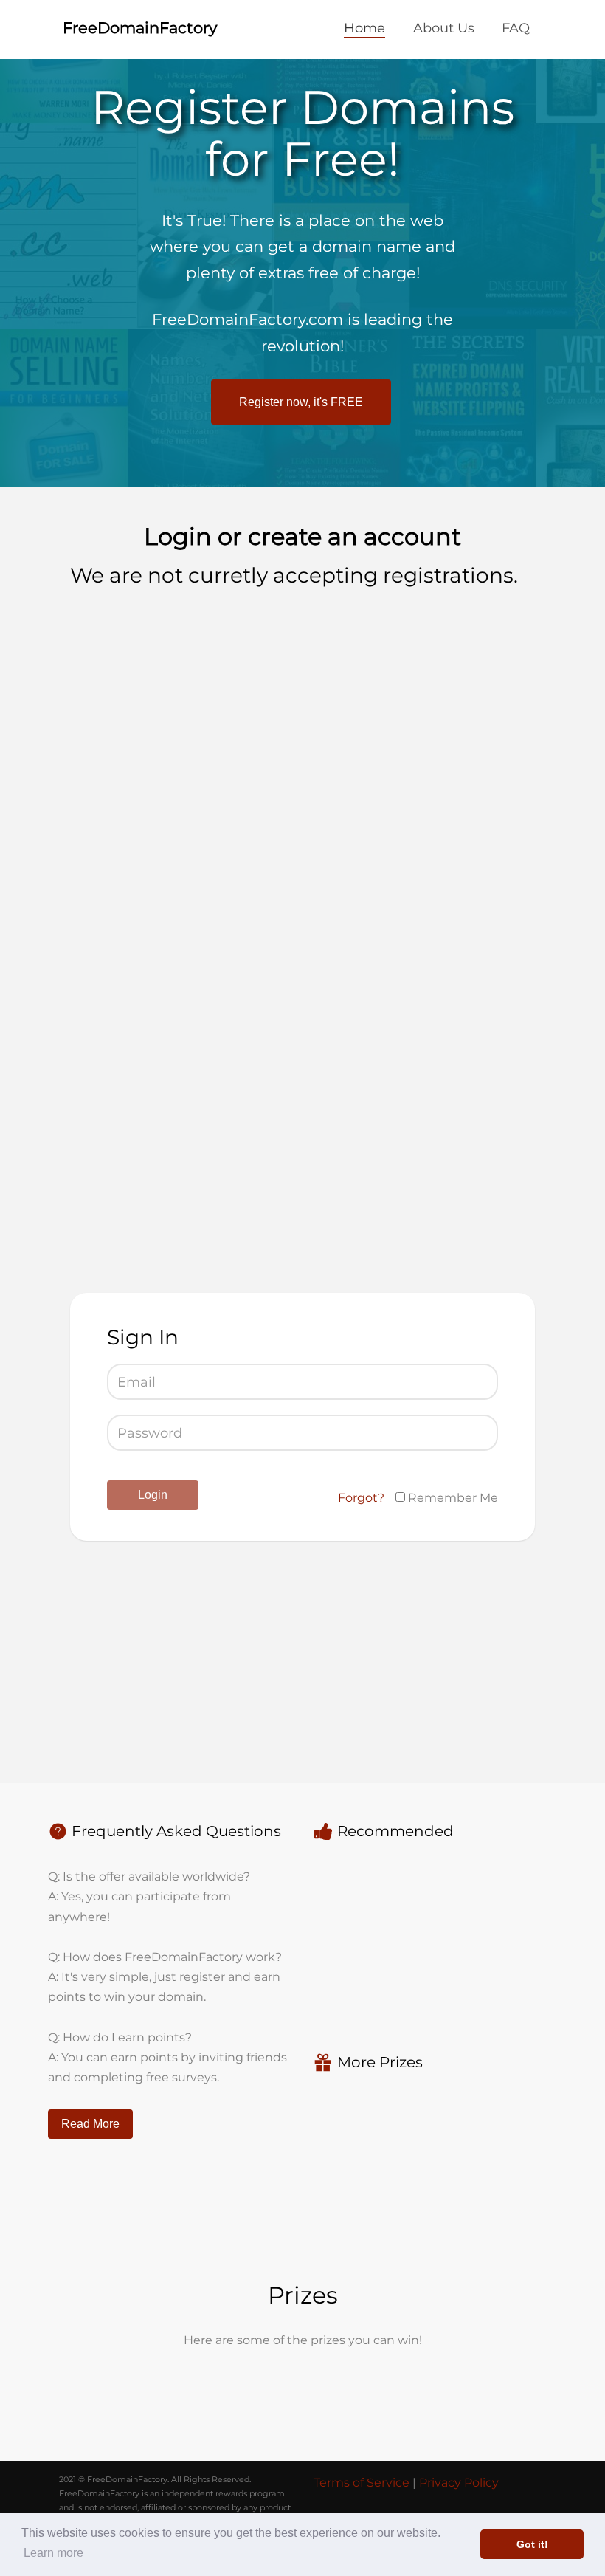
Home (364, 28)
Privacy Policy (459, 2483)
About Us (444, 28)
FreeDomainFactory (140, 28)
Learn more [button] (53, 2553)
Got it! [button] (532, 2544)
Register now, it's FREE (301, 402)
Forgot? (361, 1498)
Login (153, 1495)
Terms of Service (362, 2483)
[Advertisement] (183, 712)
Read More (90, 2124)
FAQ (516, 28)
